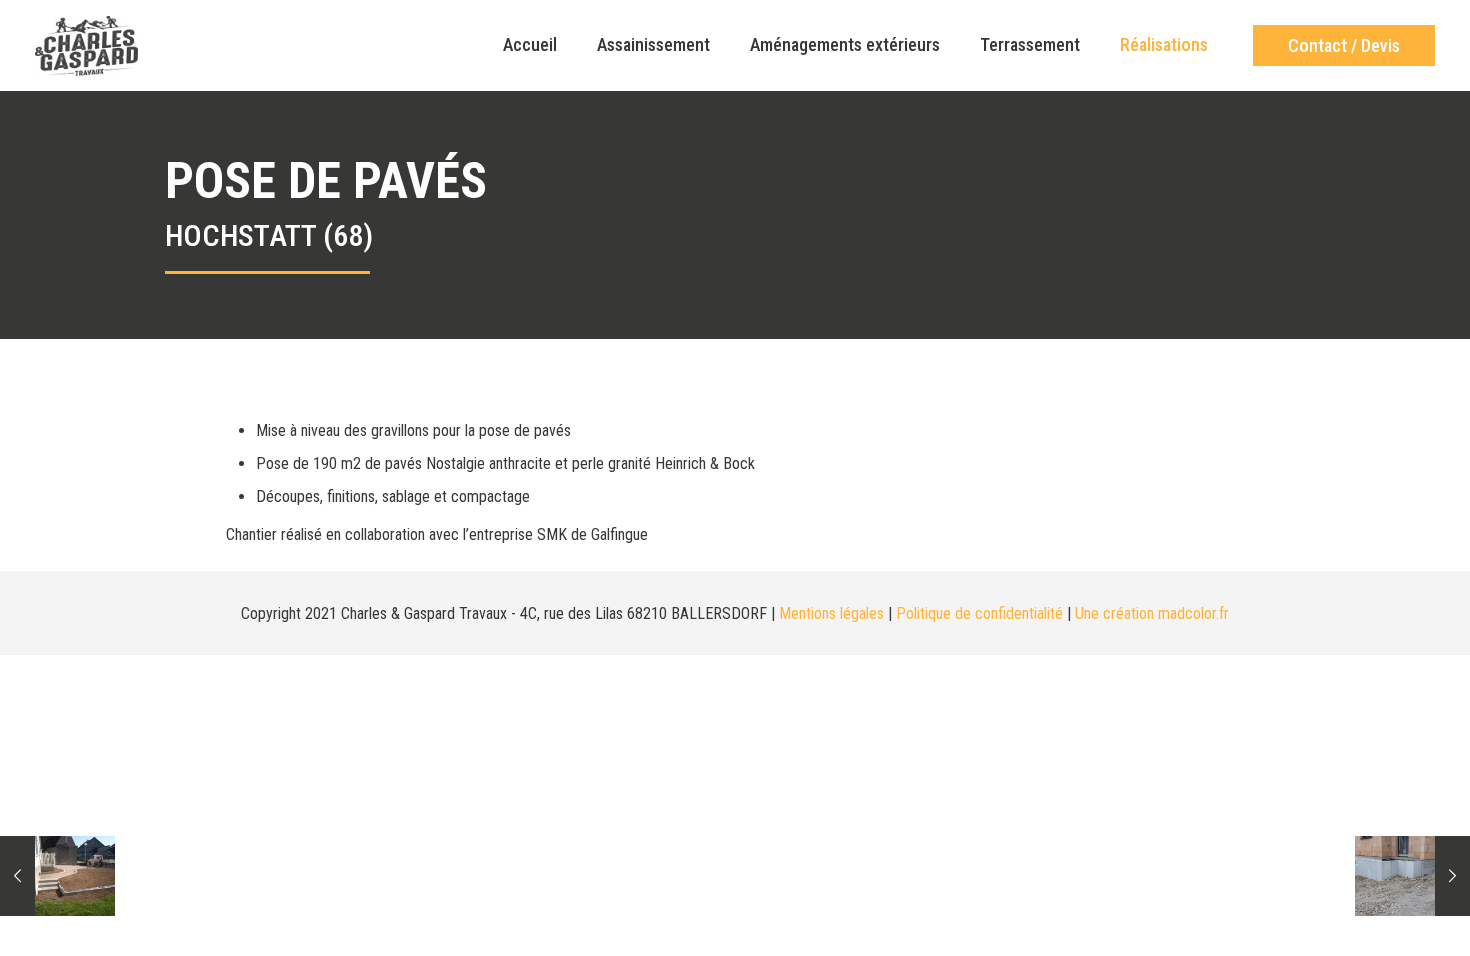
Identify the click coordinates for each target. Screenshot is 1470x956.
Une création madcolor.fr (1152, 613)
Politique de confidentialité (979, 613)
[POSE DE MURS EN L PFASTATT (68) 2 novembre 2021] (1412, 876)
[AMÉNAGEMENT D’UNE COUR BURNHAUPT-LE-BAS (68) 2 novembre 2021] (57, 876)
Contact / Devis (1344, 45)
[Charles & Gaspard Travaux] (86, 45)
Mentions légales (831, 613)
